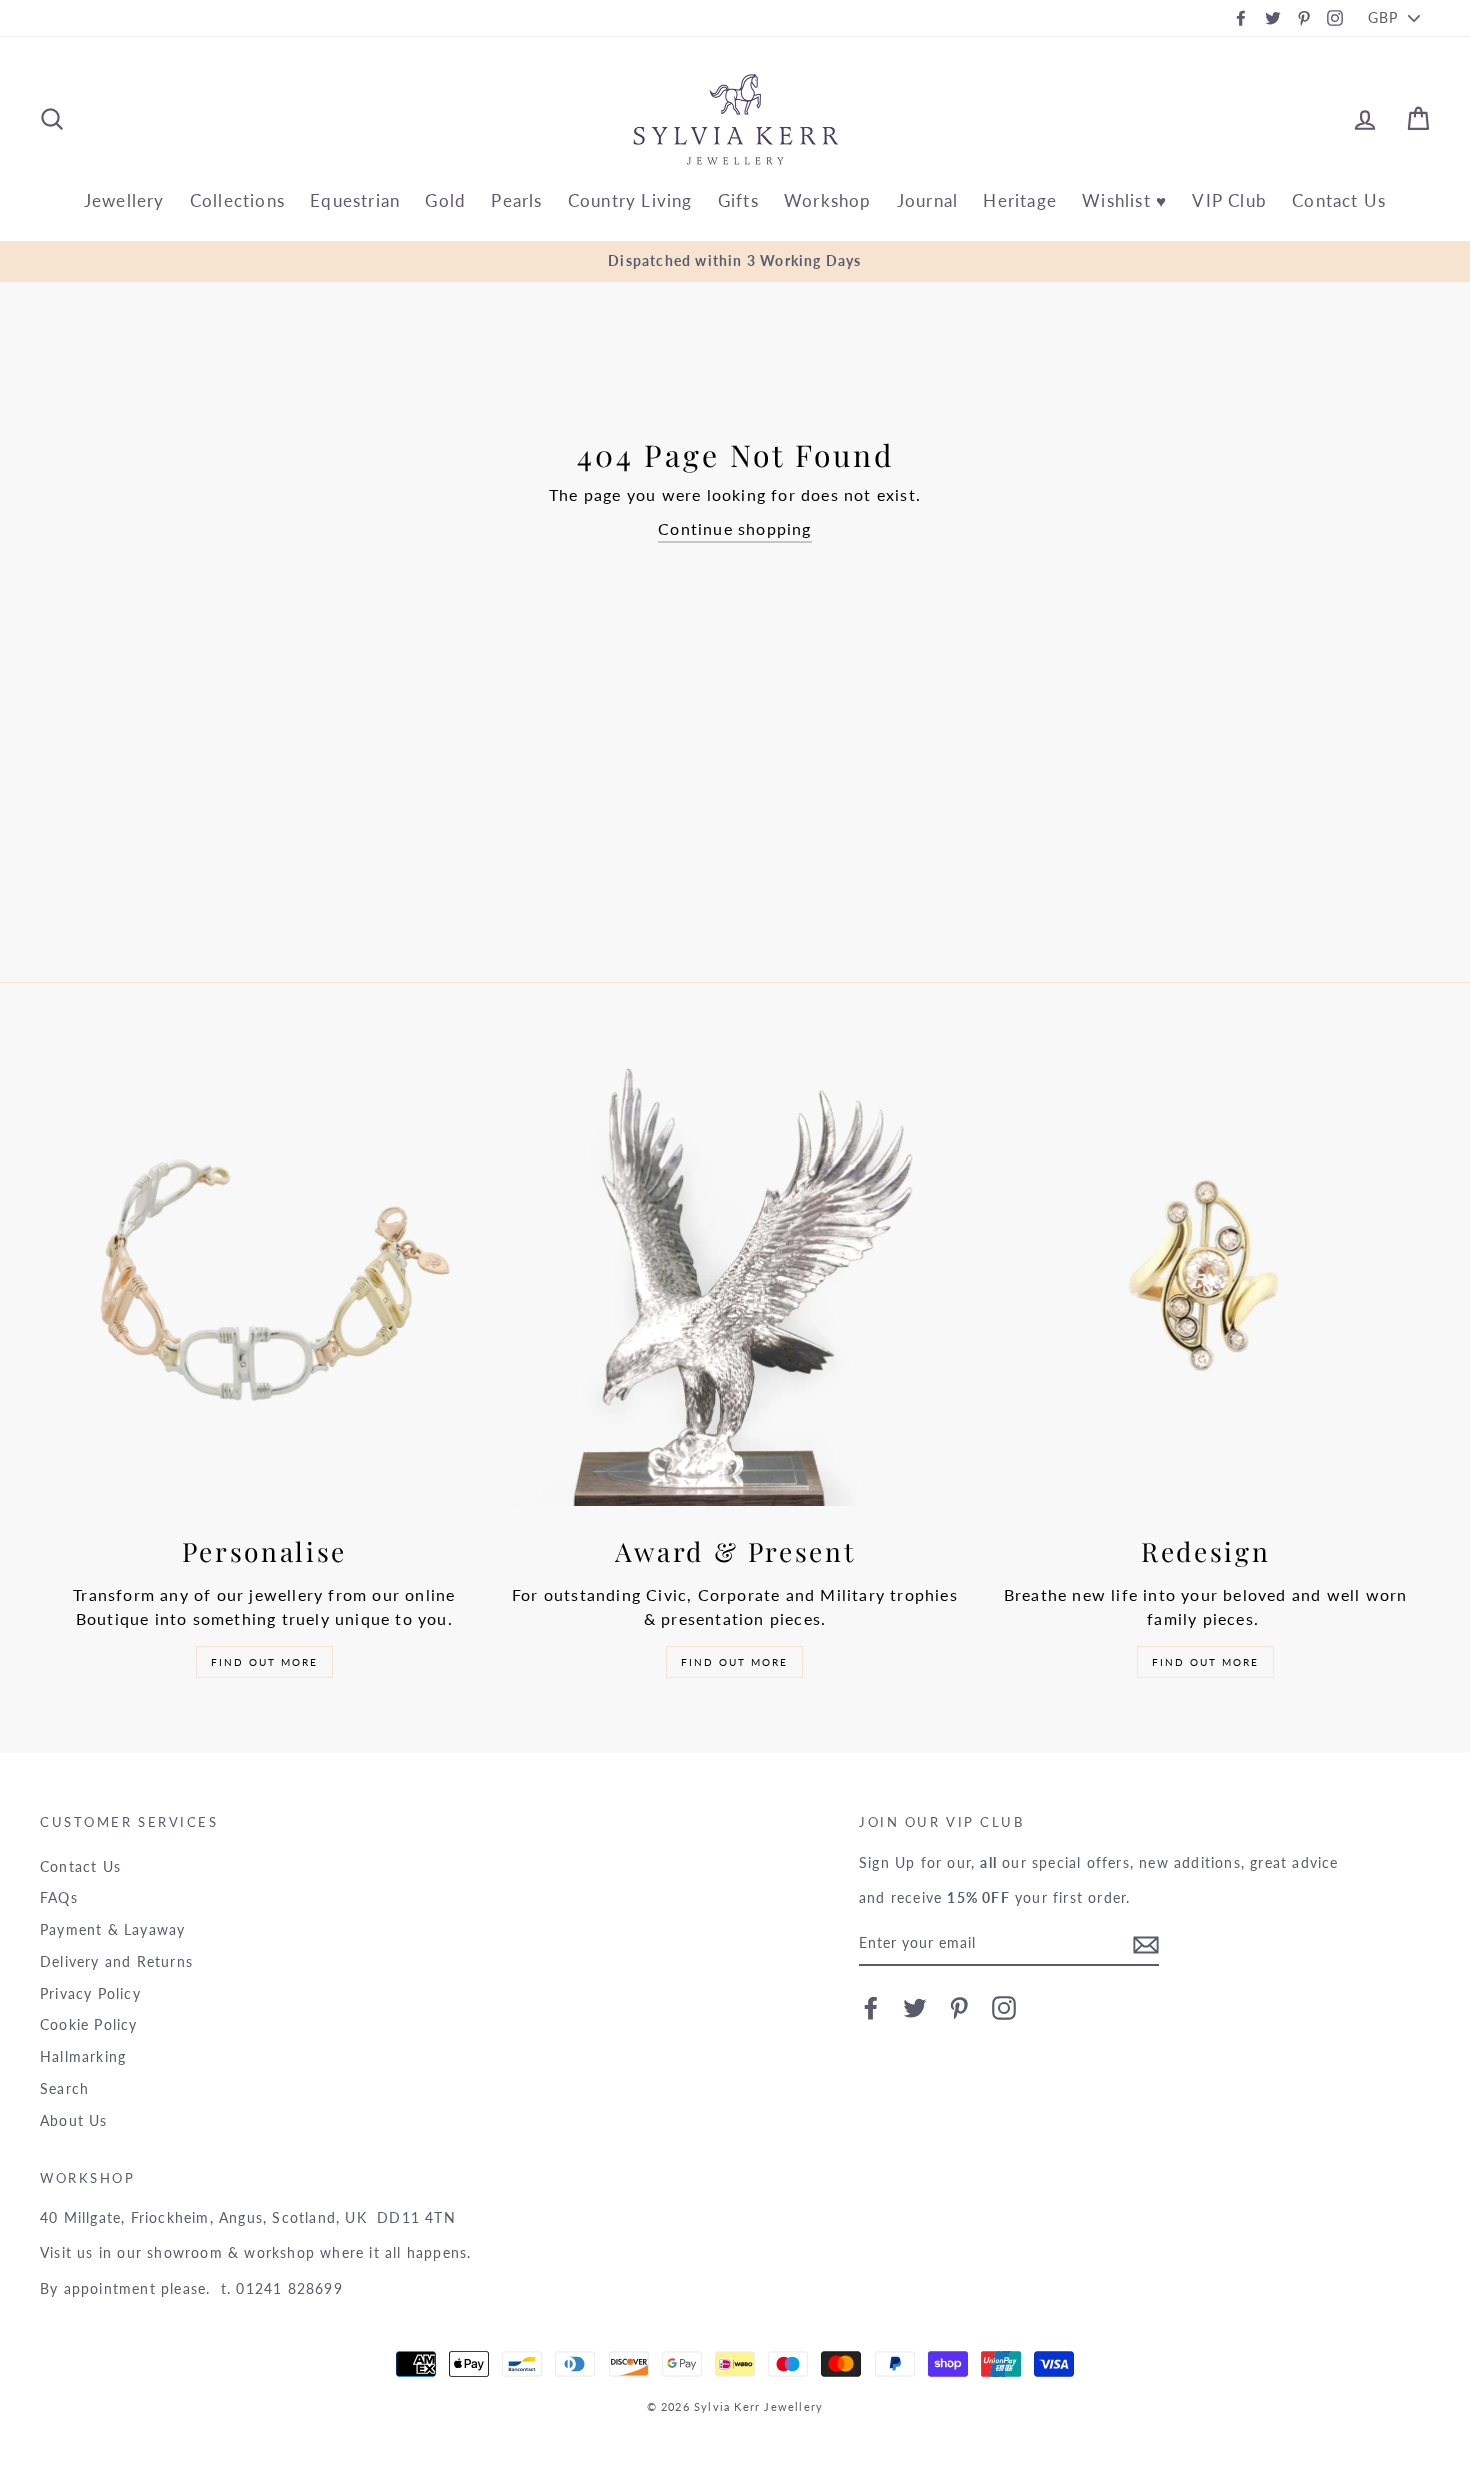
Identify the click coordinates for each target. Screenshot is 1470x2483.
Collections (237, 200)
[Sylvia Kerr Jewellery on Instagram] (1004, 2008)
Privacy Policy (90, 1994)
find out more (1205, 1662)
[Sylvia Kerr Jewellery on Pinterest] (959, 2008)
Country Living (630, 200)
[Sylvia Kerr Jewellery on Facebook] (871, 2008)
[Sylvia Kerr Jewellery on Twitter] (915, 2008)
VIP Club (1229, 200)
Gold (445, 200)
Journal (927, 200)
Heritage (1020, 200)
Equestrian (355, 200)
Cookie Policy (89, 2025)
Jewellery (124, 200)
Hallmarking (83, 2057)
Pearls (516, 200)
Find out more (264, 1662)
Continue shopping (734, 528)
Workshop (828, 200)
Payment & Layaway (112, 1930)
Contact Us (1339, 200)
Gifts (738, 200)
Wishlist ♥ (1124, 200)
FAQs (59, 1898)
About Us (74, 2121)
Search (64, 2089)
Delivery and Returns (116, 1962)
